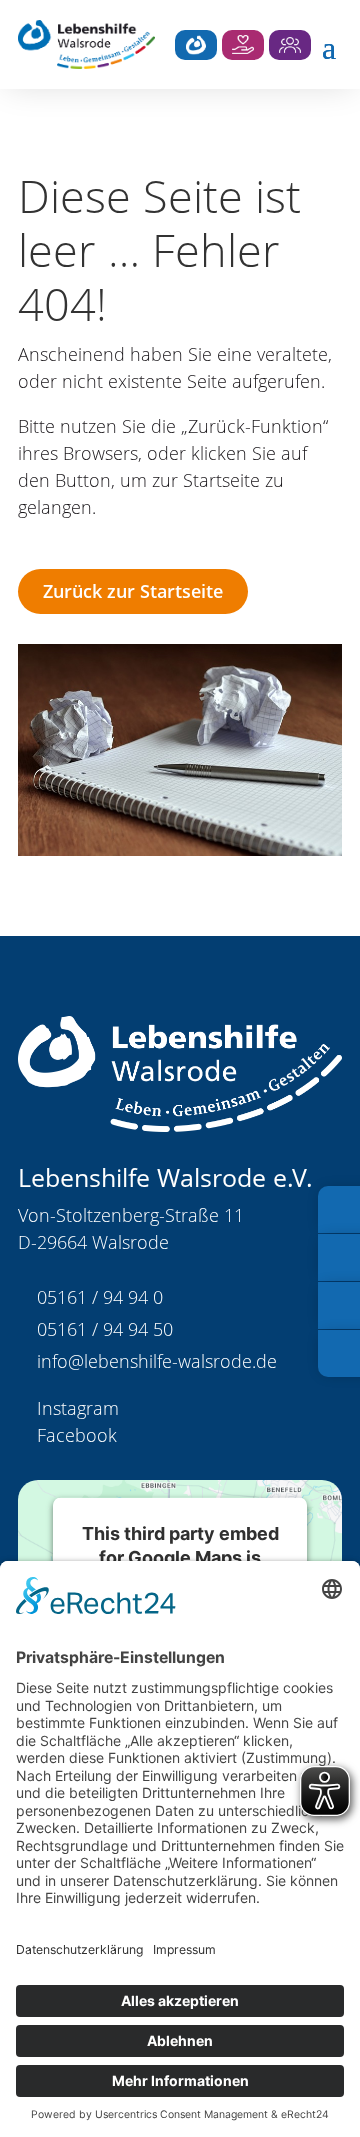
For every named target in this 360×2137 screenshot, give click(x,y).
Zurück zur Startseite (133, 591)
